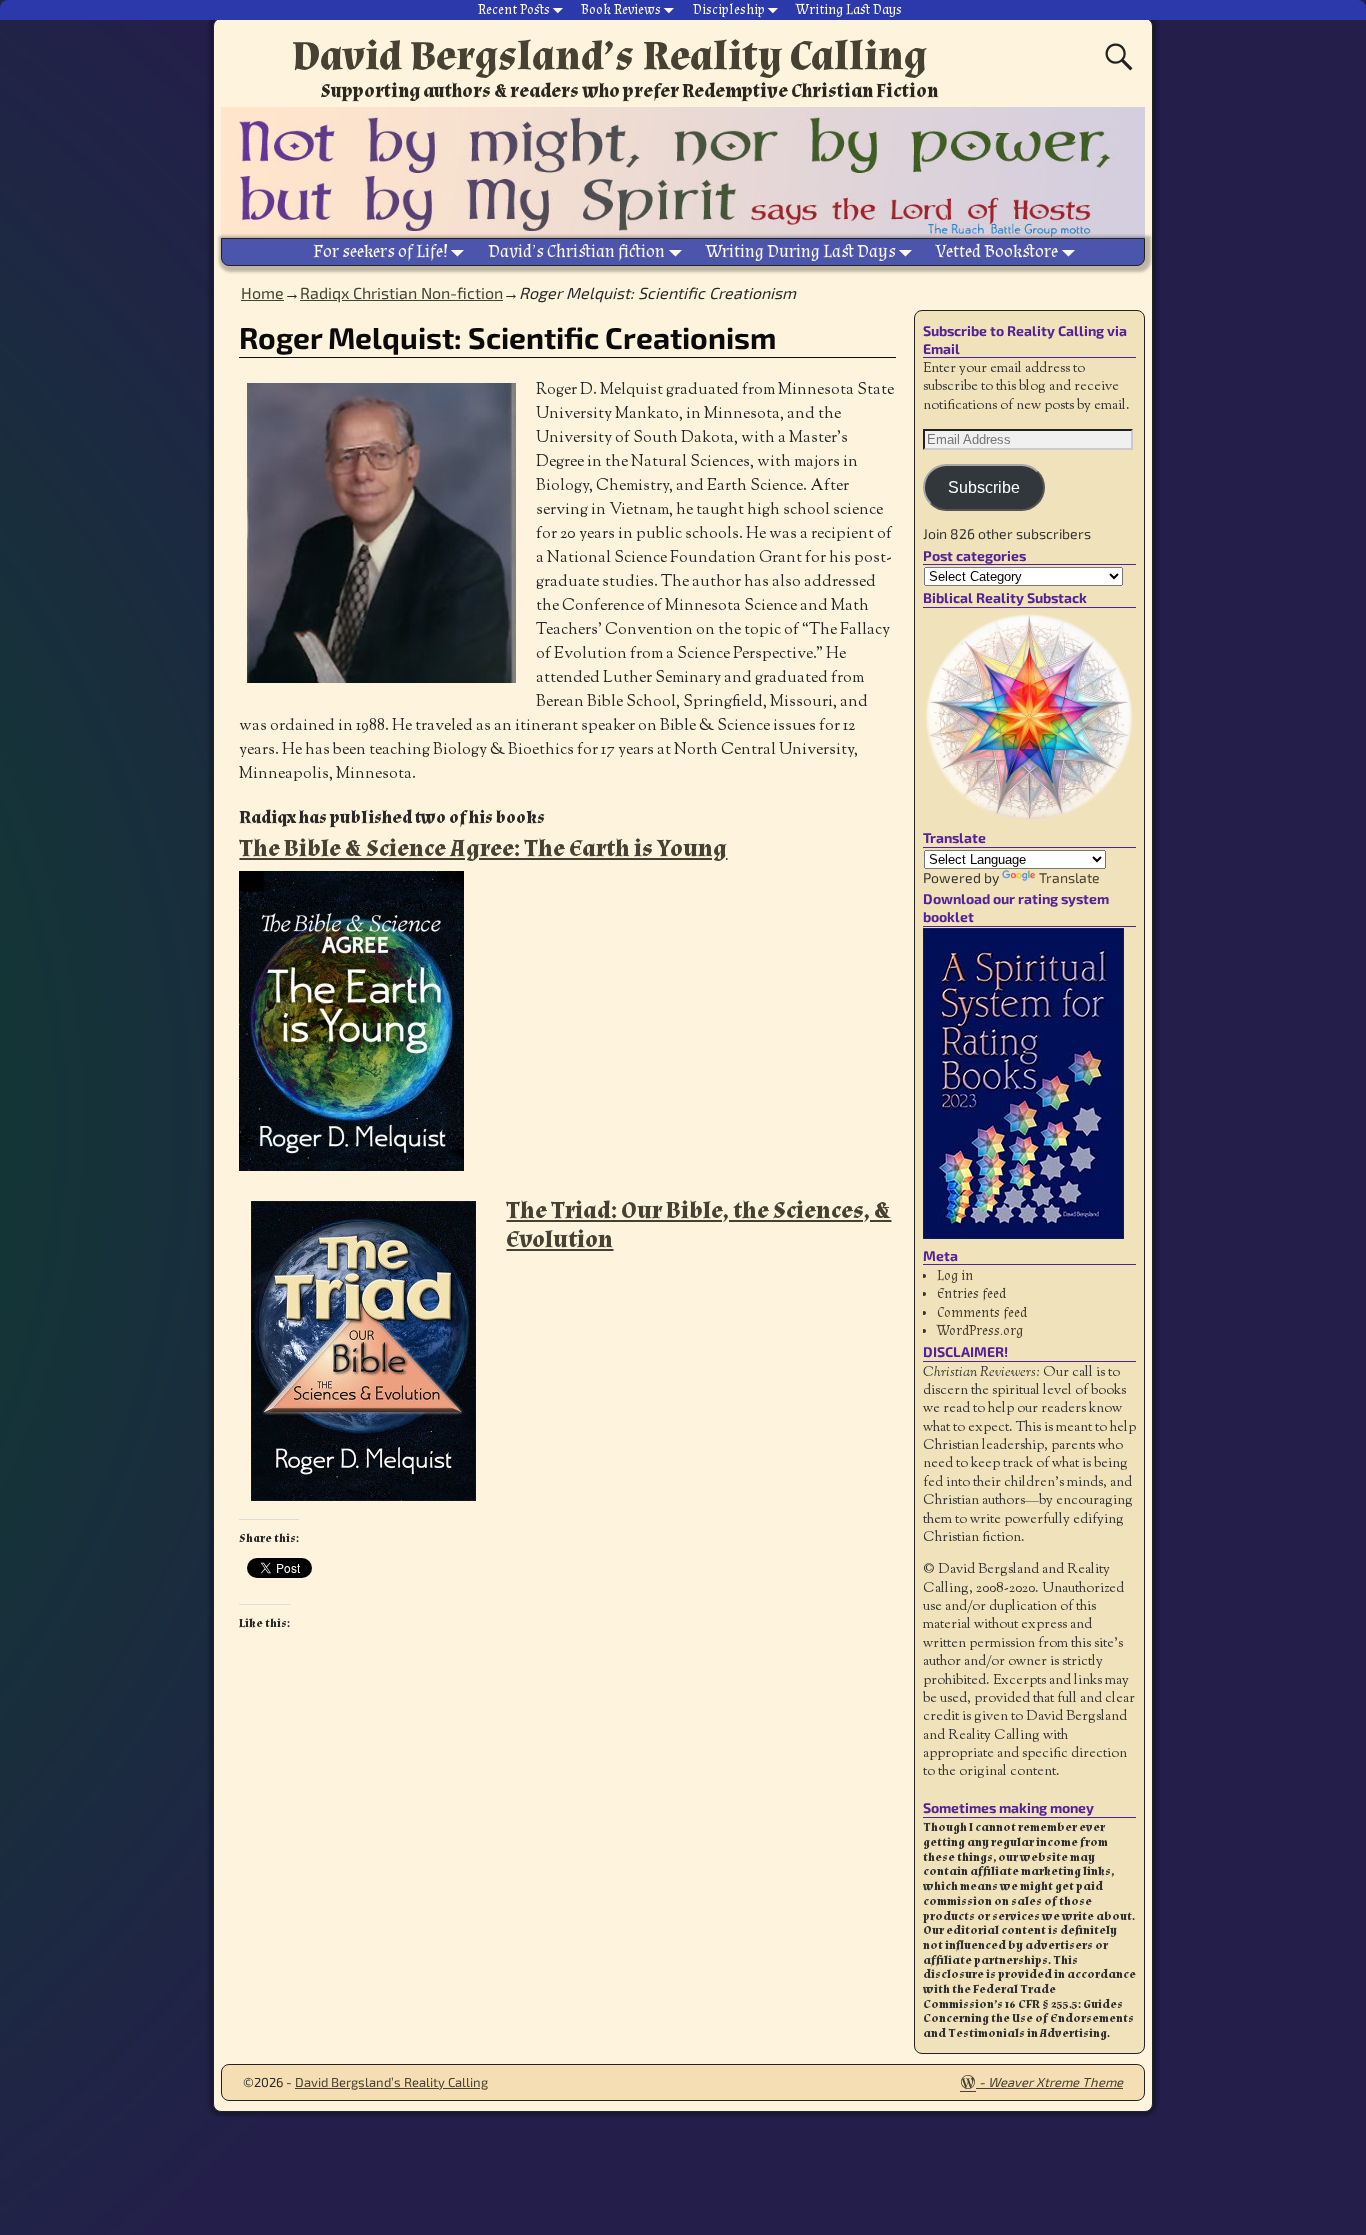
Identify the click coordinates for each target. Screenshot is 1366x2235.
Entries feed (971, 1294)
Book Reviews (621, 10)
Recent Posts (514, 10)
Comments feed (982, 1313)
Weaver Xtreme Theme (1055, 2082)
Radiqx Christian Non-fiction (401, 292)
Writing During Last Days (801, 251)
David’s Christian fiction (576, 251)
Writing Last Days (849, 10)
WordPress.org (980, 1331)
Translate (1069, 877)
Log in (955, 1276)
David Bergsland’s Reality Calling (609, 56)
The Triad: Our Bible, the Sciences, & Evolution (698, 1225)
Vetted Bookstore (997, 251)
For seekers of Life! (380, 251)
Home (262, 292)
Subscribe (984, 487)
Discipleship (729, 10)
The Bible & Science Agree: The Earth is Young (483, 848)
